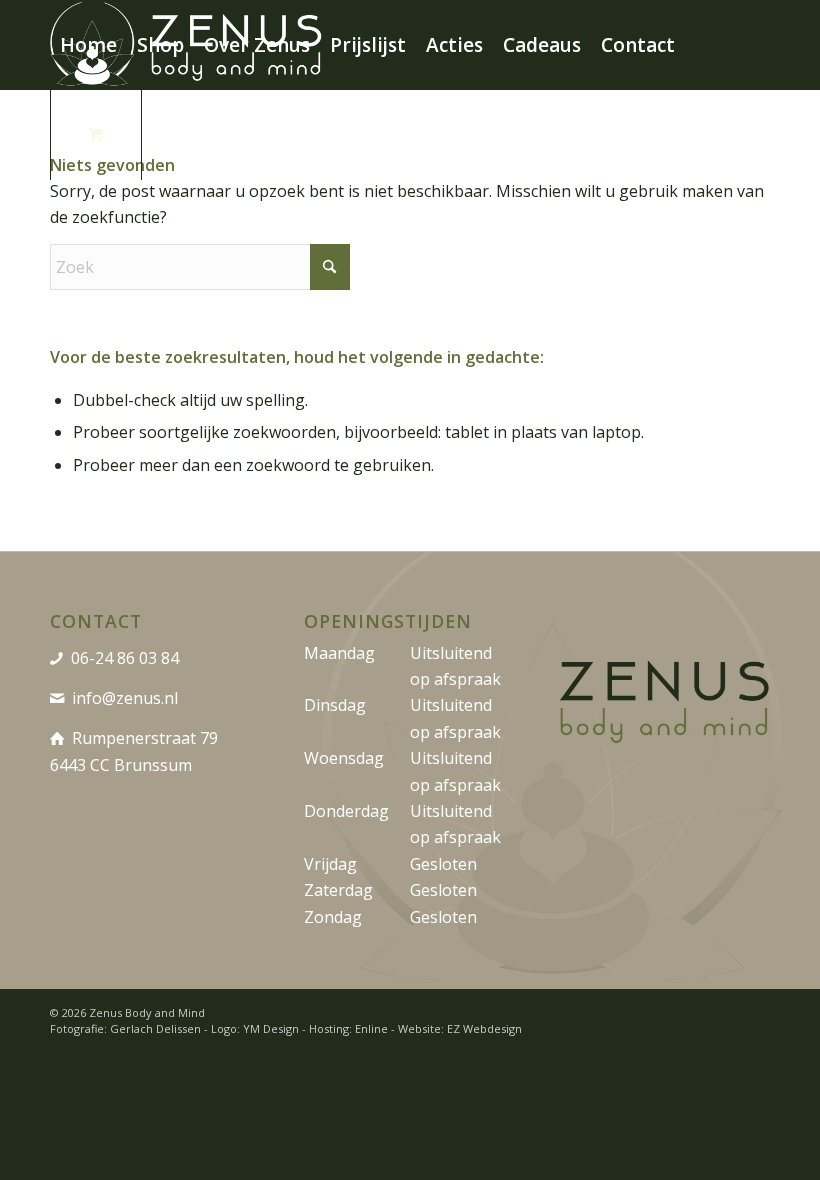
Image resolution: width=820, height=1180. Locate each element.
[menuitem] (88, 45)
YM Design (271, 1028)
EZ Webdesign (484, 1028)
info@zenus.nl (125, 698)
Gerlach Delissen (155, 1028)
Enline (371, 1028)
